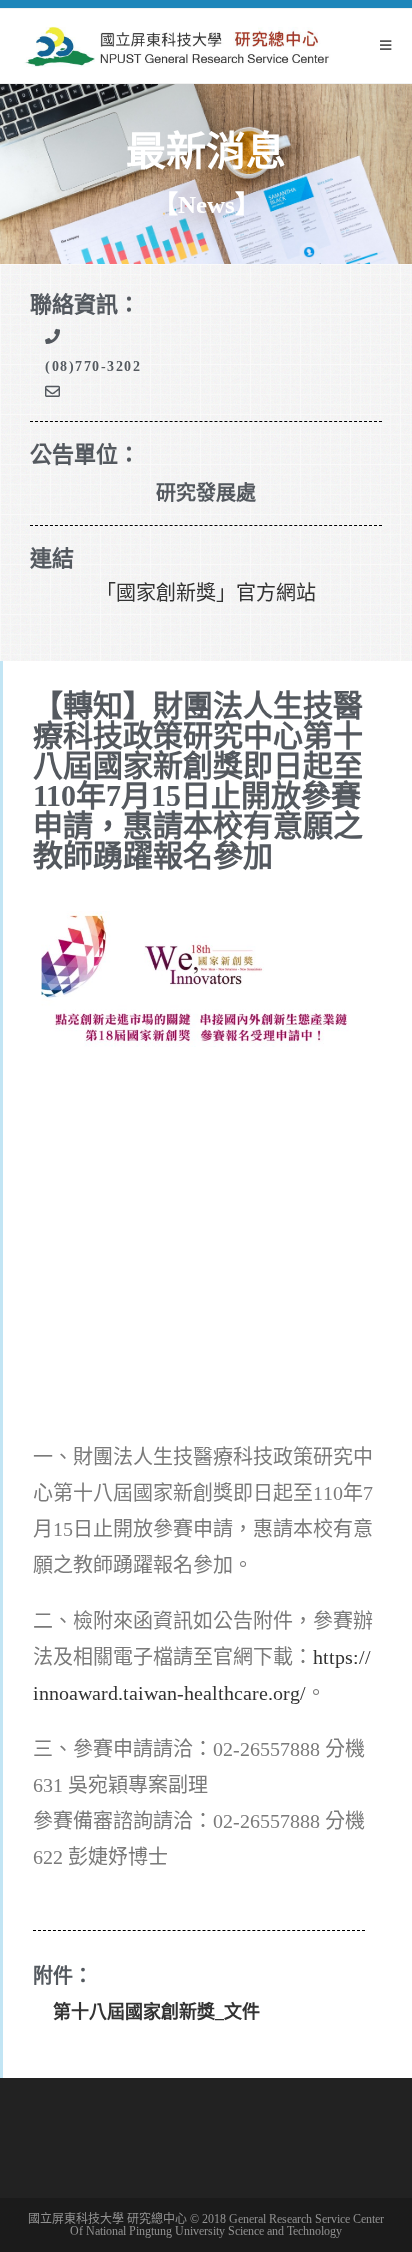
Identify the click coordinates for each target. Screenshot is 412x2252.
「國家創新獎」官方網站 (206, 593)
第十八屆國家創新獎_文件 (156, 2012)
